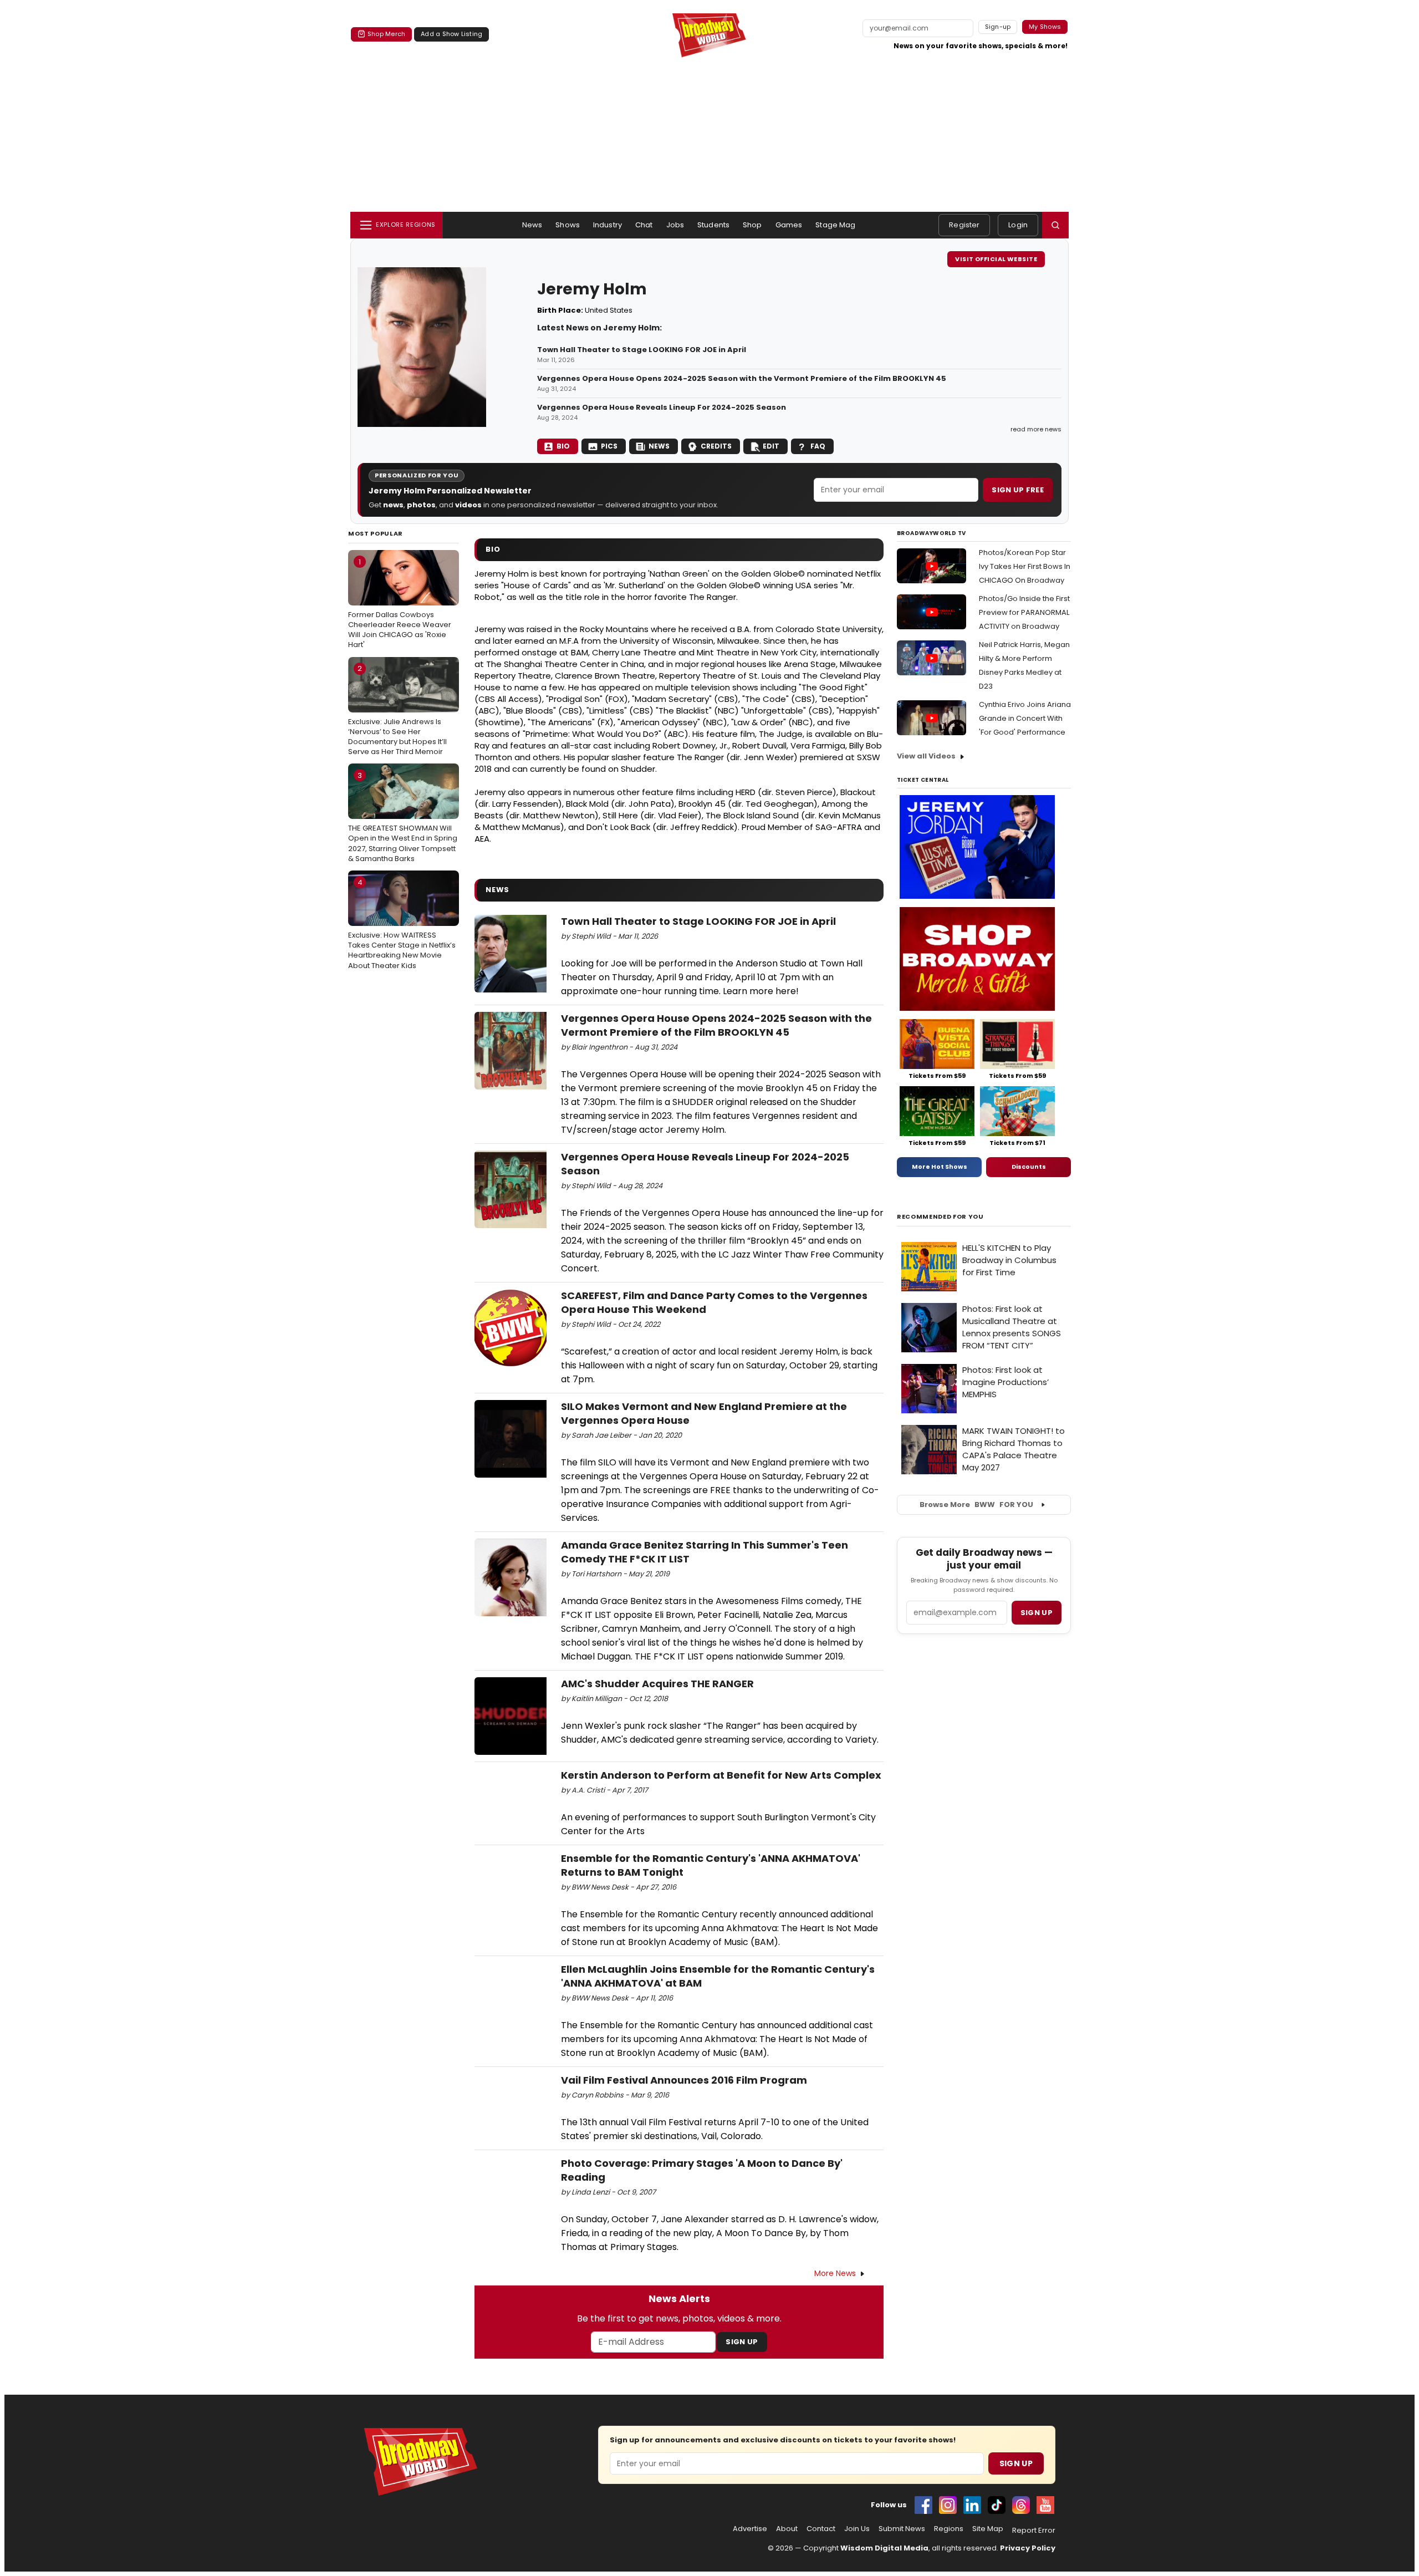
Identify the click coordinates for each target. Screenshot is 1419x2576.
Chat (644, 225)
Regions (949, 2529)
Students (713, 225)
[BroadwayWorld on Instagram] (948, 2505)
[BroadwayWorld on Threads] (1021, 2505)
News (532, 225)
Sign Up (742, 2342)
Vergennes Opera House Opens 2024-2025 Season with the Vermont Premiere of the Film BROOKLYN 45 (742, 379)
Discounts (1029, 1167)
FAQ (818, 446)
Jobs (675, 225)
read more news (1036, 429)
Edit (771, 446)
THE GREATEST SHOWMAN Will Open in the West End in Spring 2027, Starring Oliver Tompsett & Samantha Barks (403, 817)
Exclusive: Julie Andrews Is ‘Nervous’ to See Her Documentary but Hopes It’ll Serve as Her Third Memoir (397, 710)
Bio (563, 446)
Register (964, 225)
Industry (608, 225)
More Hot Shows (940, 1167)
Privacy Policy (1028, 2548)
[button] (1055, 225)
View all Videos (926, 756)
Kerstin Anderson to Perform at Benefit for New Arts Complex (721, 1775)
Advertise (750, 2529)
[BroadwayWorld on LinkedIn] (972, 2505)
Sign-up (998, 27)
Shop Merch (386, 34)
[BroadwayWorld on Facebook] (923, 2505)
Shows (568, 225)
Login (1018, 225)
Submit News (902, 2529)
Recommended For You (940, 1217)
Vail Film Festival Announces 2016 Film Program (684, 2080)
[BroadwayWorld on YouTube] (1045, 2505)
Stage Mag (835, 225)
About (787, 2529)
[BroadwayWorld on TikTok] (997, 2505)
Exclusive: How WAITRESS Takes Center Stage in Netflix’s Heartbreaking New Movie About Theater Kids (402, 924)
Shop (752, 225)
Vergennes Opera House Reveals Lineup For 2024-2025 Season (662, 408)
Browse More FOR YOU (976, 1505)
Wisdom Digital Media (884, 2548)
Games (789, 225)
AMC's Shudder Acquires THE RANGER (657, 1684)
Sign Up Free (1018, 490)
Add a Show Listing (451, 34)
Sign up (1037, 1613)
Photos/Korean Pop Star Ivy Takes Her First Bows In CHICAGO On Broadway (1025, 566)
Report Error (1034, 2531)
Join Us (857, 2529)
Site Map (988, 2529)
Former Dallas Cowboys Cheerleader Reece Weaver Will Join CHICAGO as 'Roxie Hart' (400, 604)
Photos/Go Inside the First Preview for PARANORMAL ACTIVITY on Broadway (1024, 612)
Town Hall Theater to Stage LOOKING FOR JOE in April (642, 350)
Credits (716, 446)
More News (835, 2273)
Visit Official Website (996, 259)
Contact (821, 2529)
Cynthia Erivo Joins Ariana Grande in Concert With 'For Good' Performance (1025, 718)
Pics (609, 446)
